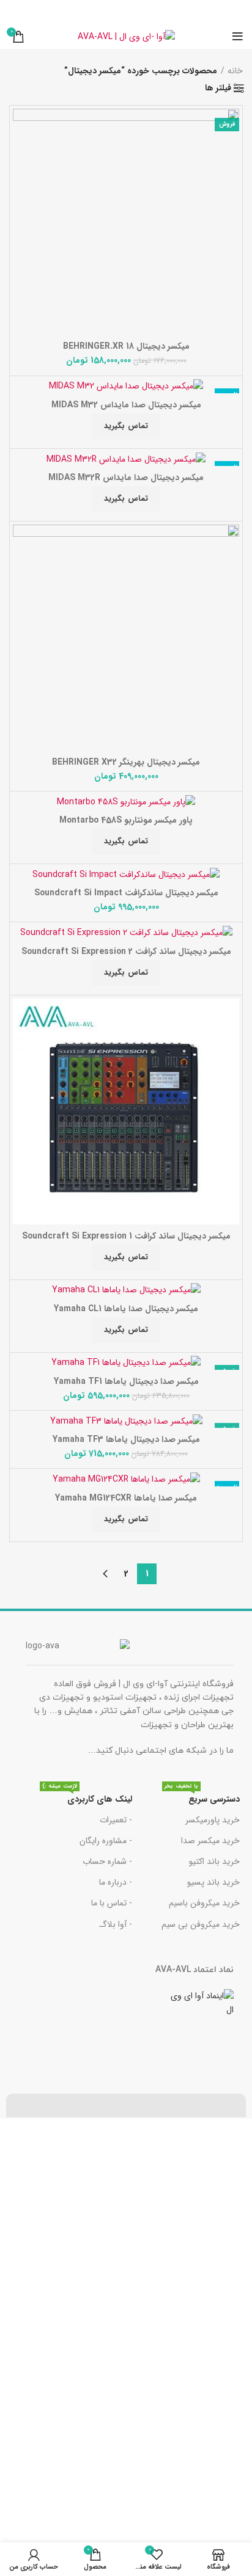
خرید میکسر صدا (210, 1841)
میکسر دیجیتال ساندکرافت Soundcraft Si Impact (126, 893)
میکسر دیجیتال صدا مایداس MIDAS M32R (126, 478)
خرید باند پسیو (213, 1882)
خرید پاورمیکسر (213, 1820)
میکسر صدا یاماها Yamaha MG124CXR (126, 1498)
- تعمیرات (116, 1820)
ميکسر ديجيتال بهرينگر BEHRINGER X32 (126, 762)
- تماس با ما (111, 1903)
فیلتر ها (218, 88)
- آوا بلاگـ (115, 1924)
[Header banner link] (126, 12)
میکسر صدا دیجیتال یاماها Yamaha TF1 (126, 1381)
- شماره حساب (107, 1861)
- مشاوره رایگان (106, 1841)
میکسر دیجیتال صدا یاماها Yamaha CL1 (126, 1309)
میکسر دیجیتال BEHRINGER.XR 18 (126, 346)
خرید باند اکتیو (214, 1861)
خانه (235, 71)
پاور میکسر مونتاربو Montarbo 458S (126, 820)
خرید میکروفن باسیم (204, 1903)
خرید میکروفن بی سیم (201, 1924)
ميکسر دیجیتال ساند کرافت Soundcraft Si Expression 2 (126, 951)
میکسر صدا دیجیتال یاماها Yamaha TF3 (126, 1439)
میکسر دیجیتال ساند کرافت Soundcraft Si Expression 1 (126, 1236)
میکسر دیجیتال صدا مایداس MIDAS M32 (126, 405)
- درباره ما (115, 1882)
